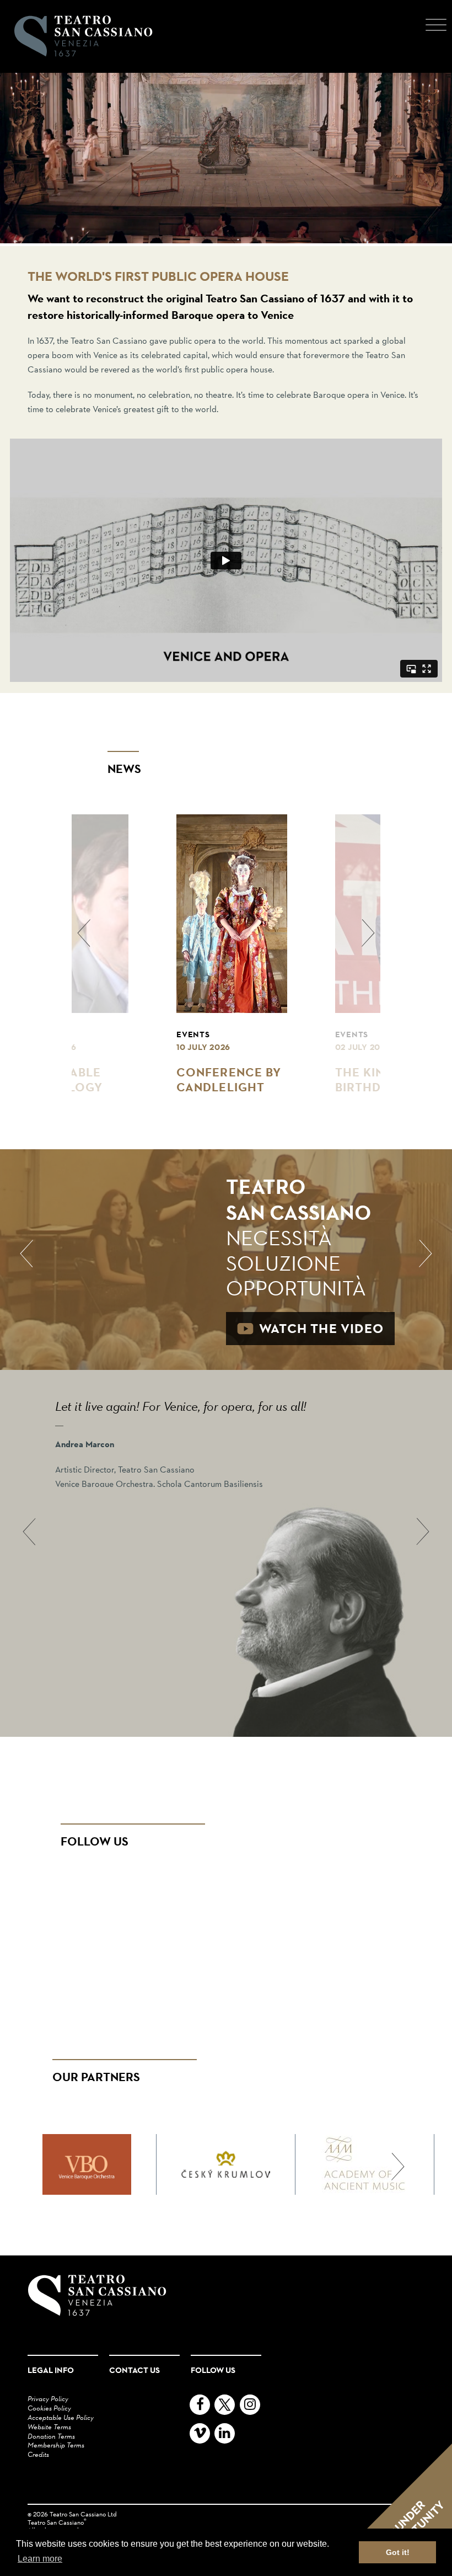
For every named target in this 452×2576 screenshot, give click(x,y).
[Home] (80, 36)
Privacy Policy (48, 2398)
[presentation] (84, 933)
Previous (19, 1254)
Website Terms (49, 2426)
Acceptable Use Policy (61, 2417)
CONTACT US (134, 2370)
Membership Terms (56, 2445)
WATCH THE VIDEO (321, 1328)
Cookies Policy (49, 2408)
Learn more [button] (40, 2559)
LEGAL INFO (51, 2370)
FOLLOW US (213, 2370)
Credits (38, 2454)
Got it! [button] (398, 2552)
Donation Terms (51, 2436)
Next (433, 1254)
